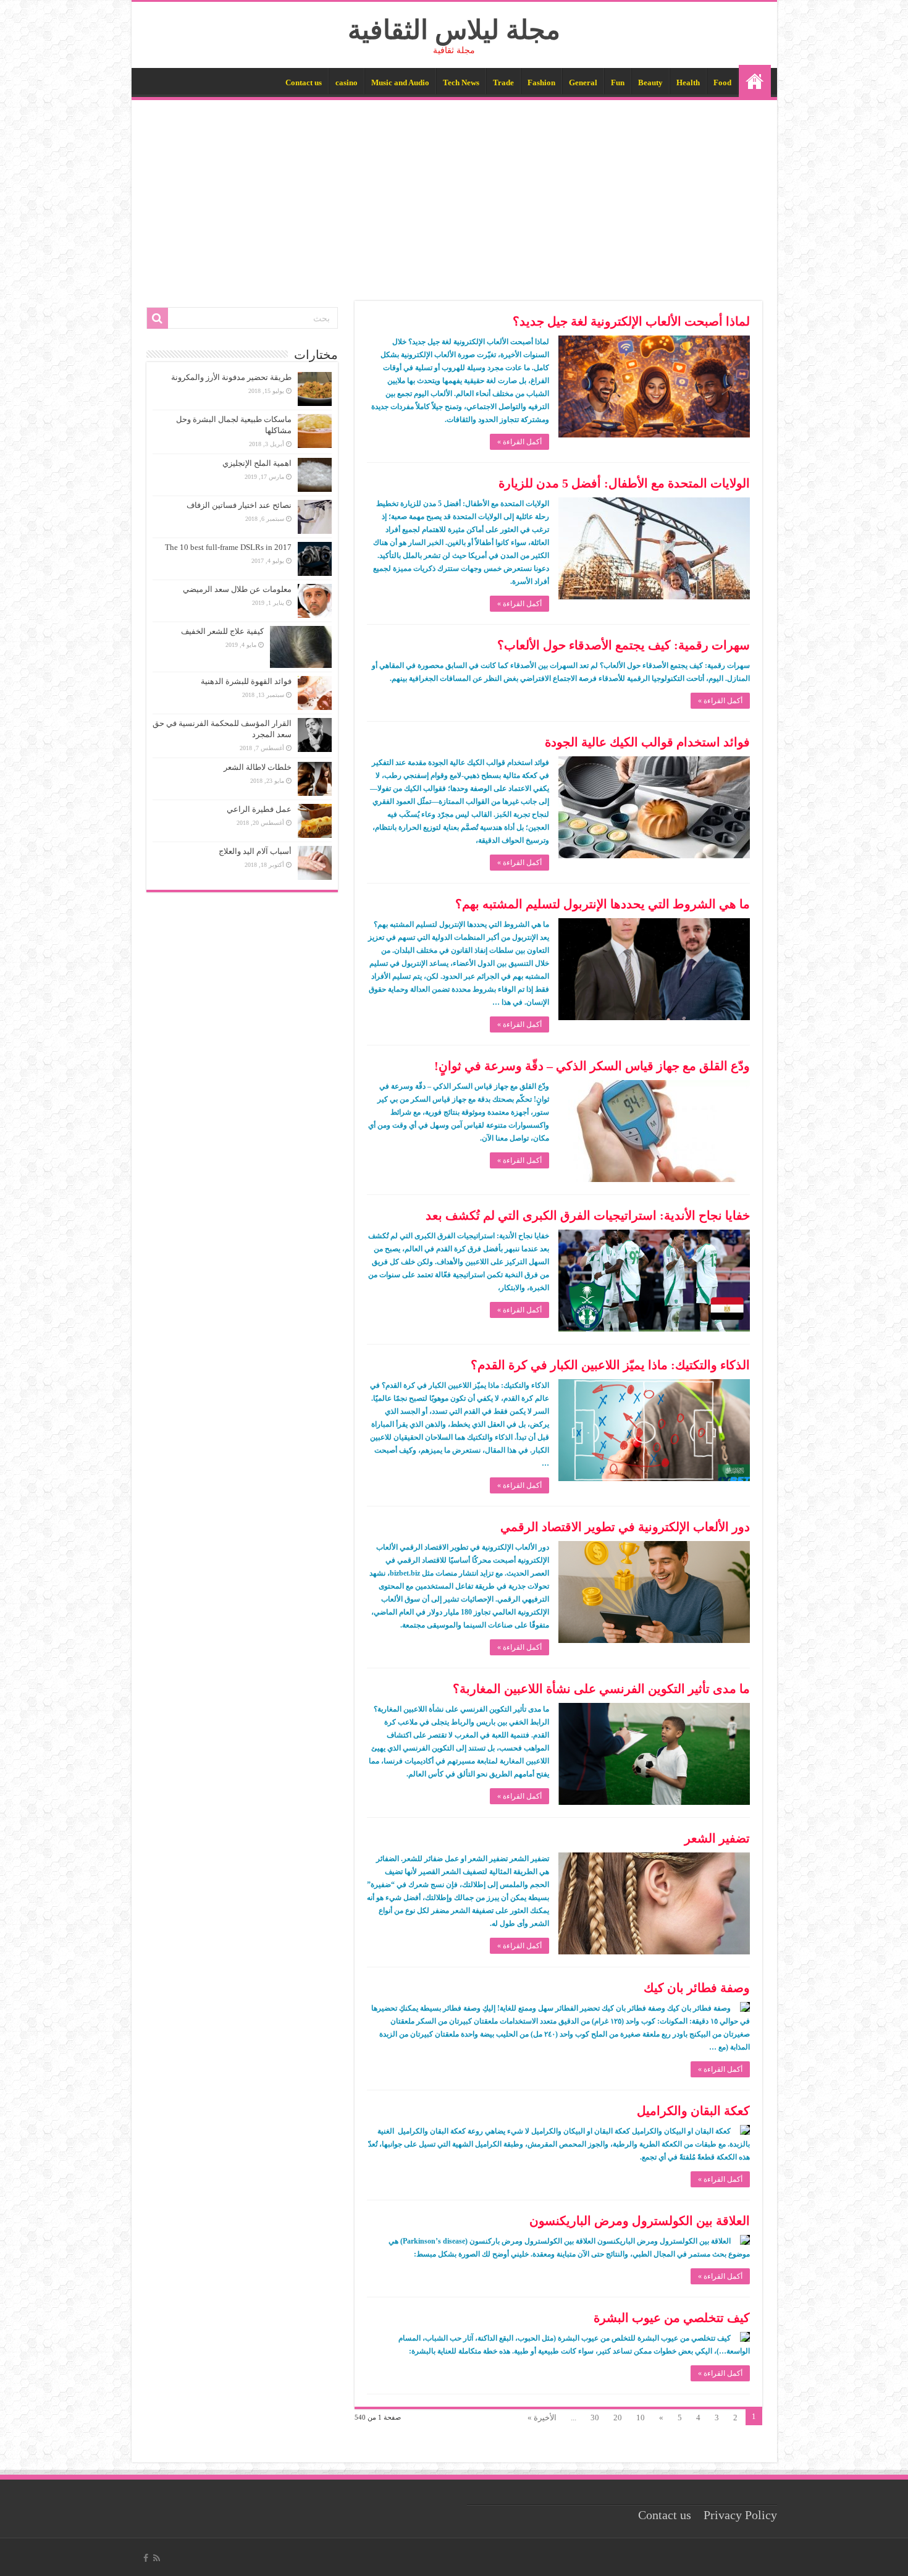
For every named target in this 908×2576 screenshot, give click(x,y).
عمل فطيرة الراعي (259, 809)
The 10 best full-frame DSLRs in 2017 (228, 547)
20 (618, 2418)
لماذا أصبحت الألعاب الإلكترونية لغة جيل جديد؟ (631, 321)
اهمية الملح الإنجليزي (257, 463)
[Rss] (157, 2558)
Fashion (541, 82)
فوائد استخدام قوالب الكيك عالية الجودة (647, 742)
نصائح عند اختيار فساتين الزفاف (239, 505)
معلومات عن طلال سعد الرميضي (237, 589)
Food (722, 82)
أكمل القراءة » (519, 442)
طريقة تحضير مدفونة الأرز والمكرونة (231, 377)
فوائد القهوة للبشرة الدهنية (246, 681)
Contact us (304, 82)
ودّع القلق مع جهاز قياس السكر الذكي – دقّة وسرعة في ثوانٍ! (592, 1066)
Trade (503, 82)
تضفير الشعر (717, 1838)
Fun (618, 82)
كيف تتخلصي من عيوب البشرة (672, 2318)
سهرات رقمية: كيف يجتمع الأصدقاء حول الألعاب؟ (624, 645)
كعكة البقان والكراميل (693, 2111)
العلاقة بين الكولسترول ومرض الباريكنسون (640, 2221)
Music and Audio (400, 82)
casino (347, 82)
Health (688, 82)
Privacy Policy (740, 2515)
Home (755, 81)
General (583, 82)
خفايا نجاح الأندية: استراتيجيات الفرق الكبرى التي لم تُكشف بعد (588, 1215)
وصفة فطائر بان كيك (697, 1988)
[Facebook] (146, 2558)
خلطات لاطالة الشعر (258, 767)
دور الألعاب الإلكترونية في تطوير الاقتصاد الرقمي (625, 1527)
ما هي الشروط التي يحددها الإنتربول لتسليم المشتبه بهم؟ (603, 904)
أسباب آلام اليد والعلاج (255, 851)
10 (641, 2418)
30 (595, 2418)
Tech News (461, 82)
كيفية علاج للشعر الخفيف (222, 631)
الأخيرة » (542, 2418)
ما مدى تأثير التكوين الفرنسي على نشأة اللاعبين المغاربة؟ (601, 1689)
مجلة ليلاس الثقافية (454, 30)
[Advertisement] (454, 193)
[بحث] (158, 318)
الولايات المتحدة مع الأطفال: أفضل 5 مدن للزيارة (624, 483)
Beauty (650, 82)
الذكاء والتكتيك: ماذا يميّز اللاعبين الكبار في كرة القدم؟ (610, 1365)
